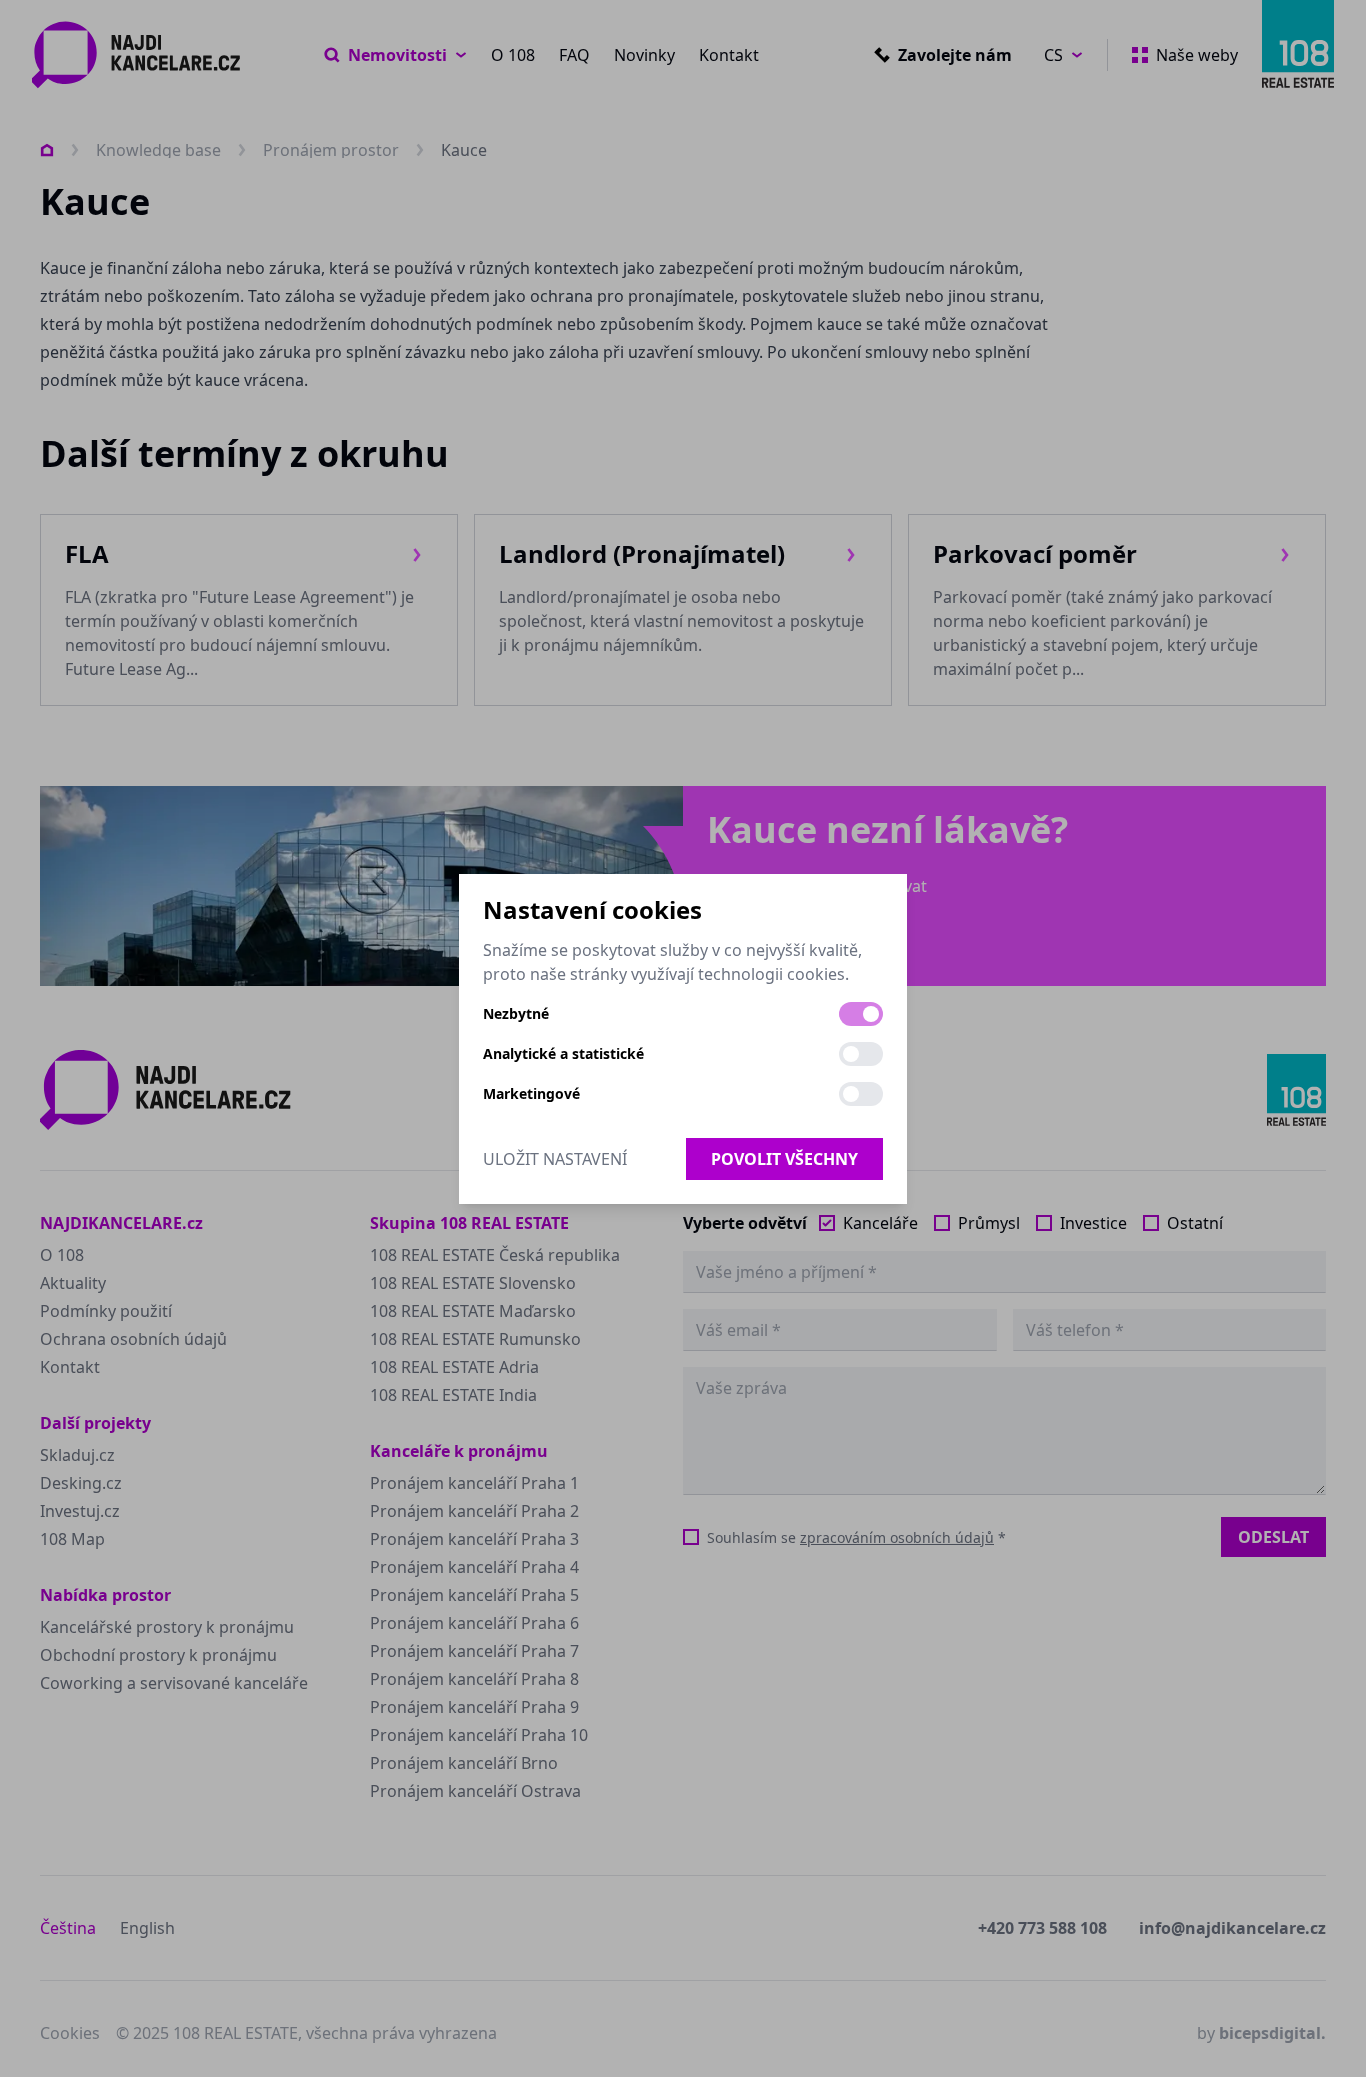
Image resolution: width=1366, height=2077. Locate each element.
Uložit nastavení (555, 1159)
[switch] (861, 1014)
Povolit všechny (784, 1159)
